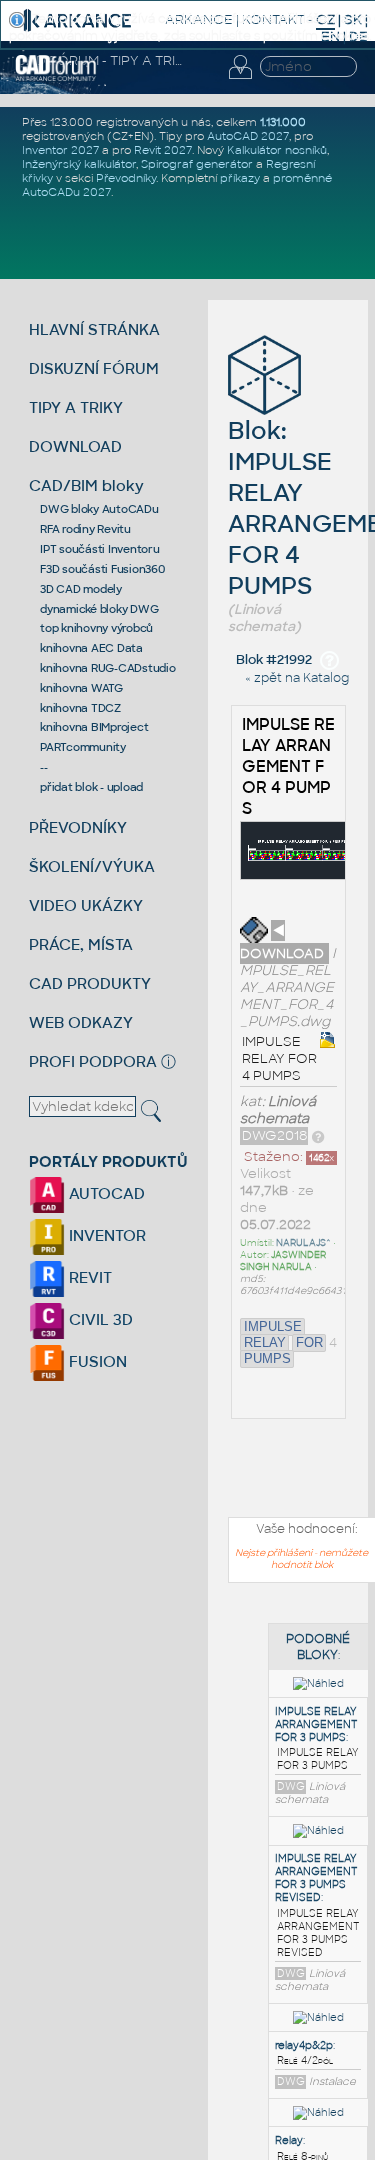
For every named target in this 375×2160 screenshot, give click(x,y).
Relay (289, 2140)
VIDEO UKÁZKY (86, 905)
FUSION (96, 1361)
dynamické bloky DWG (99, 609)
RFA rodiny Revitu (85, 529)
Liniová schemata (278, 1110)
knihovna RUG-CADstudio (108, 668)
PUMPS (267, 1358)
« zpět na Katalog (297, 678)
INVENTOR (105, 1235)
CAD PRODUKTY (90, 983)
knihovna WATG (81, 688)
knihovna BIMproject (94, 727)
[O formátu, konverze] (318, 1135)
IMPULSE (273, 1326)
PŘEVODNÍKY (78, 827)
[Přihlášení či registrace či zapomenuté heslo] (240, 79)
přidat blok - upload (91, 787)
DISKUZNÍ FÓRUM (94, 368)
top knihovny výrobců (96, 628)
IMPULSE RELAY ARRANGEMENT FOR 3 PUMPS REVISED (316, 1878)
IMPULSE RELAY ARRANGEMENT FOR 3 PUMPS (316, 1724)
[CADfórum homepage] (56, 78)
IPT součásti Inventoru (100, 549)
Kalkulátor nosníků (277, 150)
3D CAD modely (81, 589)
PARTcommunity (83, 747)
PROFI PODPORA (93, 1061)
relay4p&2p (304, 2045)
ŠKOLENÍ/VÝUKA (92, 866)
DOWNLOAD (75, 446)
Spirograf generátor (197, 164)
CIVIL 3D (99, 1319)
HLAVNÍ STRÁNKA (94, 329)
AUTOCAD (105, 1193)
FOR (309, 1342)
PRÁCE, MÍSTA (81, 944)
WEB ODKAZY (81, 1022)
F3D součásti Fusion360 (102, 569)
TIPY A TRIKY (76, 407)
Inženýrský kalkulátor (79, 164)
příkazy (240, 178)
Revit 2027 (163, 150)
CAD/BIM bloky (86, 485)
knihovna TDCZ (80, 708)
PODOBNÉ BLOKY (318, 1647)
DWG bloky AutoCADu (99, 509)
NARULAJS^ (303, 1243)
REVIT (88, 1277)
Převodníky (126, 178)
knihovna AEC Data (91, 648)
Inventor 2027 (60, 150)
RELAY (265, 1342)
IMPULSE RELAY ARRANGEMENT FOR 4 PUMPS (288, 766)
